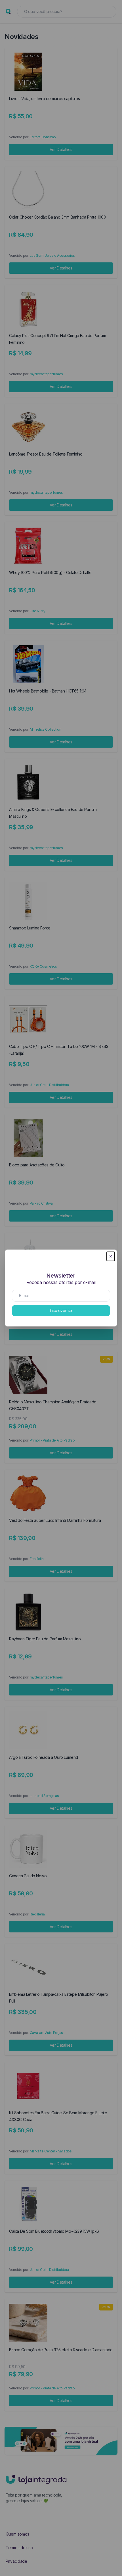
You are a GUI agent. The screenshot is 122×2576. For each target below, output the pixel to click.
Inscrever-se (61, 1310)
